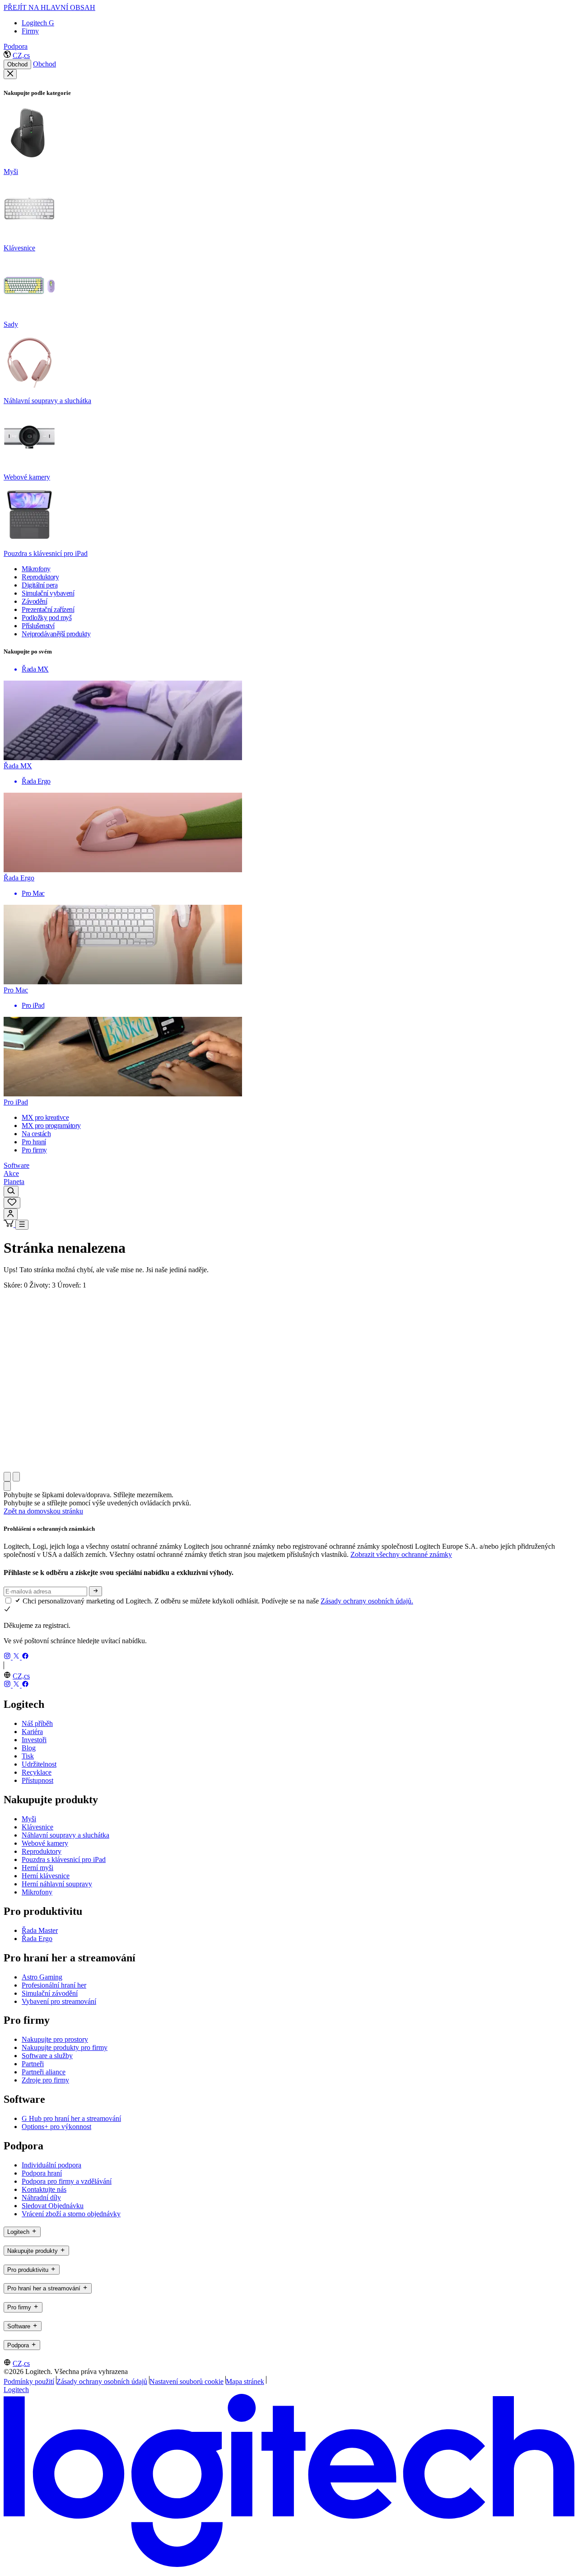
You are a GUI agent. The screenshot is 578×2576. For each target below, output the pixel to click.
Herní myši (37, 1868)
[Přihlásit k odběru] (96, 1591)
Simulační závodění (50, 1993)
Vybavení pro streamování (59, 2001)
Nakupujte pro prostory (55, 2039)
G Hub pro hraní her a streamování (71, 2118)
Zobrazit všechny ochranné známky (401, 1554)
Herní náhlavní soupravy (57, 1884)
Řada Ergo (37, 1939)
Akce (11, 1173)
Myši (29, 1819)
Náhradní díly (41, 2198)
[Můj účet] (11, 1214)
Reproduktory (42, 1851)
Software (16, 1165)
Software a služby (47, 2056)
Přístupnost (37, 1780)
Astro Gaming (42, 1977)
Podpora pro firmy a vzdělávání (67, 2181)
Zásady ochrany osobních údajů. (367, 1601)
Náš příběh (37, 1723)
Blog (29, 1748)
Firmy (30, 31)
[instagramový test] (8, 1657)
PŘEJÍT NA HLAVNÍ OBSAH (49, 7)
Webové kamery (45, 1843)
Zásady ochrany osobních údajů (102, 2381)
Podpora (16, 46)
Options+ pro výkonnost (56, 2127)
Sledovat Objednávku (53, 2206)
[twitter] (17, 1657)
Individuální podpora (51, 2165)
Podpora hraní (42, 2173)
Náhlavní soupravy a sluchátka (65, 1835)
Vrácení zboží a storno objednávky (71, 2214)
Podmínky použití (29, 2381)
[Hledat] (11, 1192)
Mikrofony (37, 1892)
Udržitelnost (39, 1764)
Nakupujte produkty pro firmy (65, 2047)
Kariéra (32, 1732)
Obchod (17, 64)
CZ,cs (21, 55)
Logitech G (38, 23)
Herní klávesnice (46, 1876)
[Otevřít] (22, 1225)
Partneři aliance (44, 2072)
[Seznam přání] (12, 1203)
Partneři (33, 2064)
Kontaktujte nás (44, 2189)
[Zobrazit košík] (9, 1225)
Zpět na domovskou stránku (43, 1511)
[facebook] (25, 1657)
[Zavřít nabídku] (10, 74)
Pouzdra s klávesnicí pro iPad (64, 1859)
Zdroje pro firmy (45, 2080)
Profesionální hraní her (54, 1985)
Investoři (34, 1740)
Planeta (14, 1182)
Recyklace (37, 1772)
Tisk (28, 1756)
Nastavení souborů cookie (186, 2381)
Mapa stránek (245, 2381)
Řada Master (40, 1930)
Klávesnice (37, 1827)
